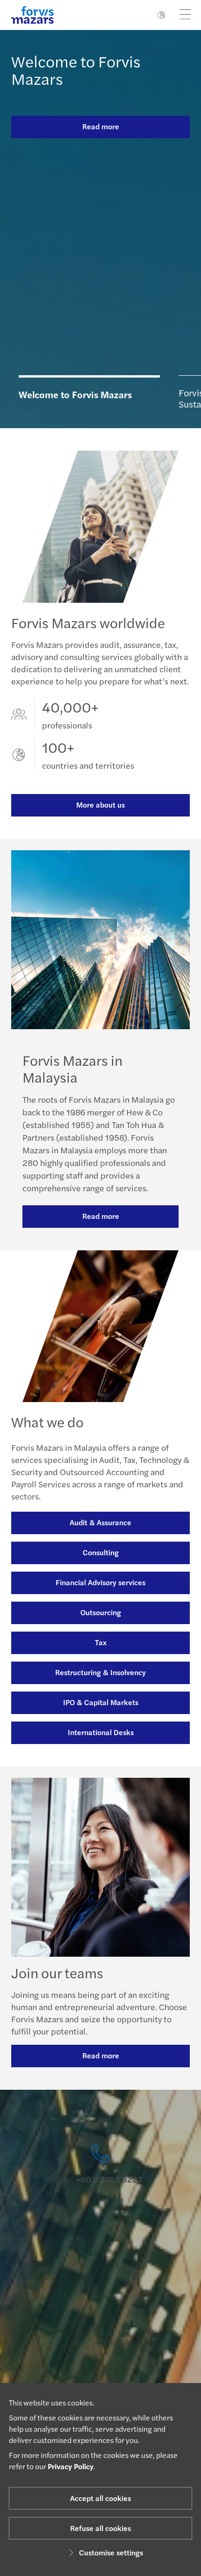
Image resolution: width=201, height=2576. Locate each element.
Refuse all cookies (100, 2528)
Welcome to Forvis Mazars (76, 70)
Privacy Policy (71, 2466)
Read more (101, 126)
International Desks (101, 1732)
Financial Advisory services (100, 1582)
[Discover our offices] (100, 2283)
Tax (101, 1642)
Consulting (101, 1552)
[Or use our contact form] (100, 2342)
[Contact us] (100, 2164)
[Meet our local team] (100, 2224)
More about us (100, 805)
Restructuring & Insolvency (100, 1672)
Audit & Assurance (100, 1522)
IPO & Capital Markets (101, 1702)
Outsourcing (101, 1612)
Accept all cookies (100, 2498)
